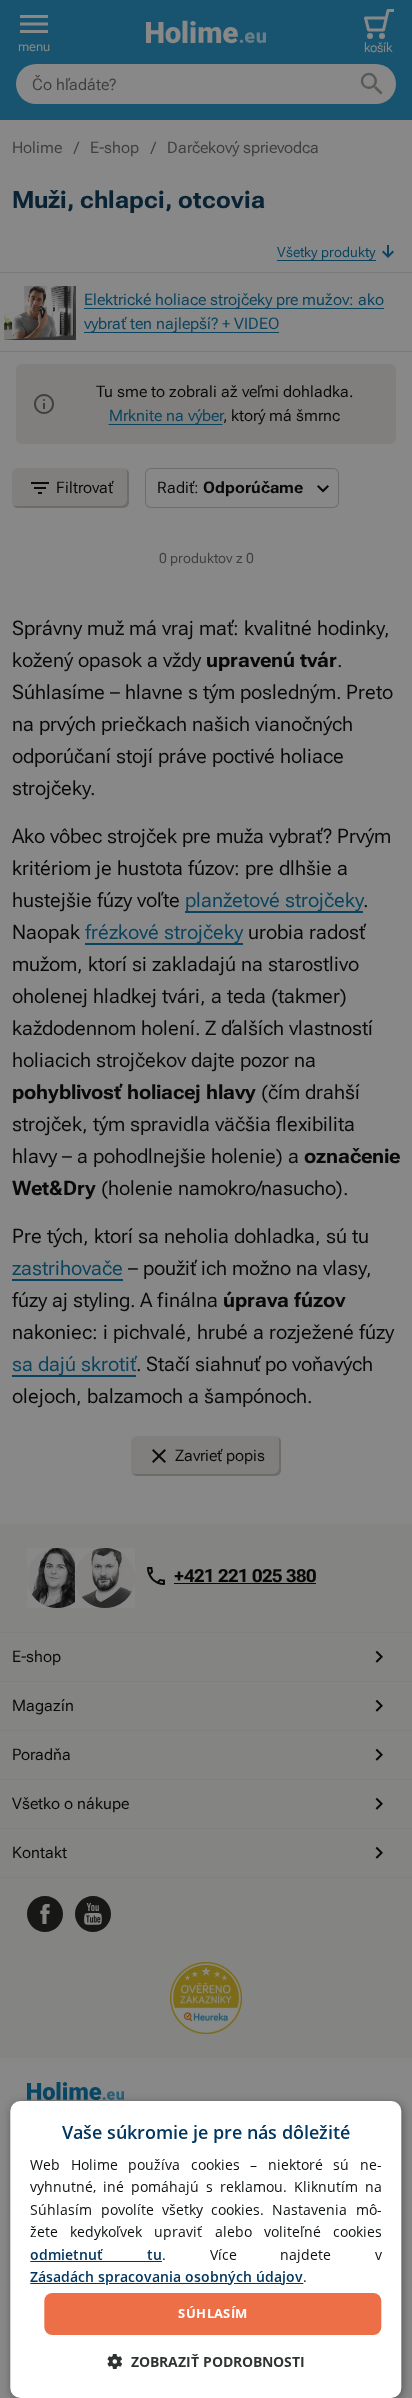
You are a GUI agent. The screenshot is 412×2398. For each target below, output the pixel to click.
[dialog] (205, 2249)
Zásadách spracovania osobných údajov (166, 2276)
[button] (206, 2361)
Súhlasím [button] (212, 2313)
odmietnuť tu (96, 2254)
